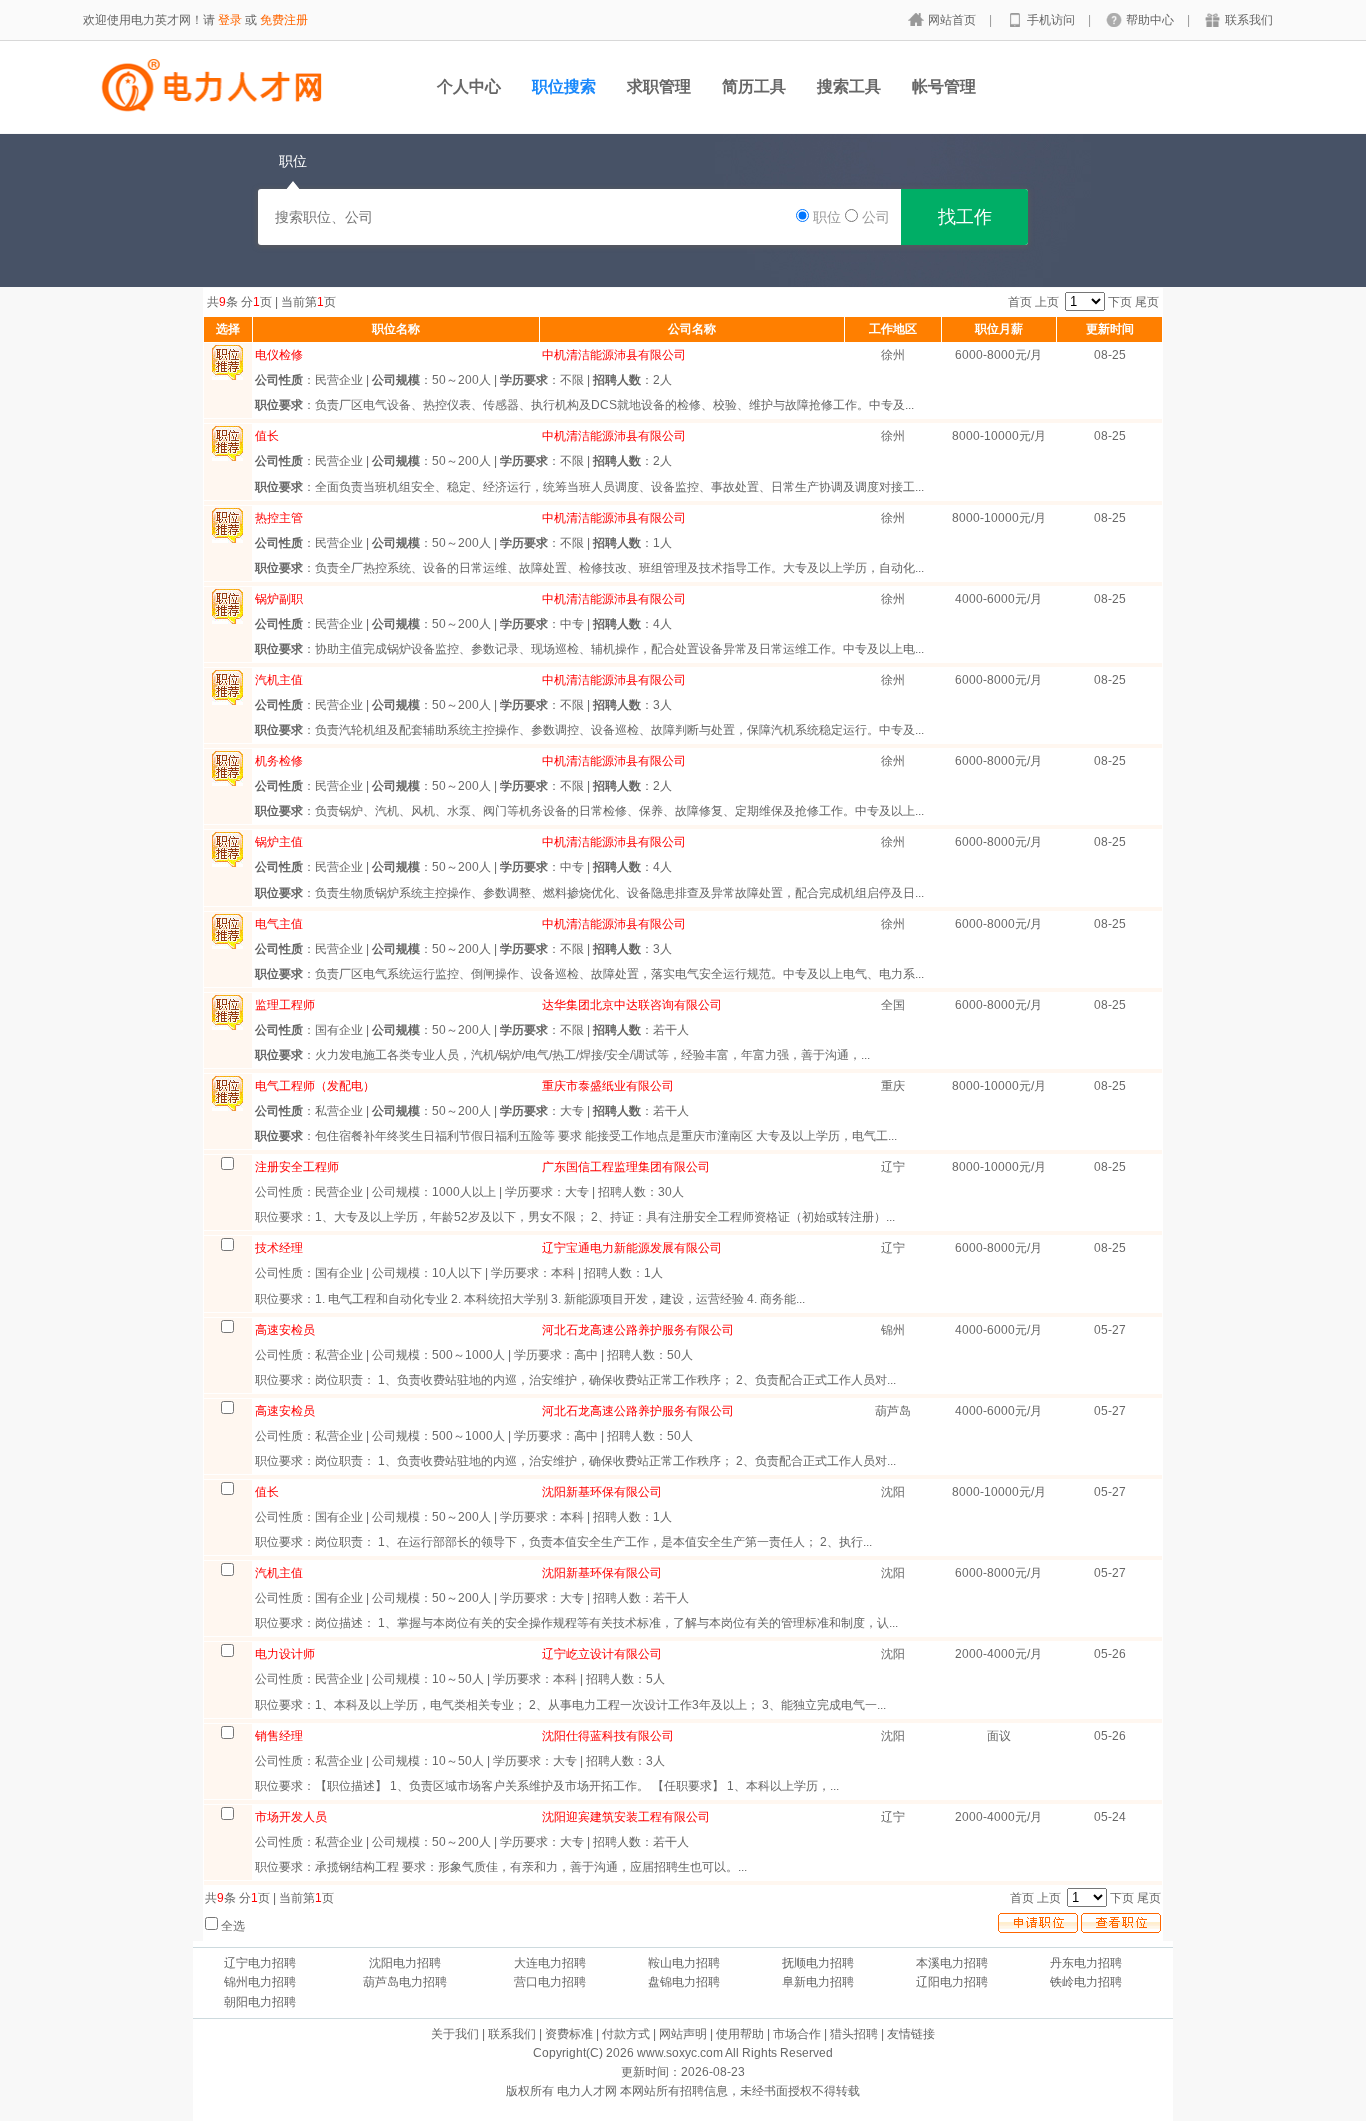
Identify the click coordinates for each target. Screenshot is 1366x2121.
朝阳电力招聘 (260, 2002)
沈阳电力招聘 (405, 1963)
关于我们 (455, 2034)
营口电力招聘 (550, 1982)
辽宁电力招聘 (260, 1963)
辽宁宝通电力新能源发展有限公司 (632, 1248)
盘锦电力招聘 (684, 1982)
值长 (267, 1492)
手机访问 (1052, 20)
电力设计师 (285, 1654)
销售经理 (279, 1736)
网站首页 (953, 20)
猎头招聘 (854, 2034)
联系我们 (1249, 20)
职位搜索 (564, 86)
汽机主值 (279, 1573)
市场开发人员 (291, 1817)
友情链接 (911, 2034)
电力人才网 (587, 2091)
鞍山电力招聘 (684, 1963)
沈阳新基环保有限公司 (602, 1492)
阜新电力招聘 (818, 1982)
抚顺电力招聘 (818, 1963)
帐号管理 (944, 86)
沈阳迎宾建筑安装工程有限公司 (626, 1817)
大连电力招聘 (550, 1963)
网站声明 (683, 2034)
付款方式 (626, 2034)
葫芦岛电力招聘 (405, 1982)
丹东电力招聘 (1086, 1963)
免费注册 (284, 20)
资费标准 (569, 2034)
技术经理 (279, 1248)
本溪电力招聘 (952, 1963)
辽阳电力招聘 (952, 1982)
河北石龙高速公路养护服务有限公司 (638, 1330)
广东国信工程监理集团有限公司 (626, 1167)
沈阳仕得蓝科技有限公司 (608, 1736)
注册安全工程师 (297, 1167)
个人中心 (469, 86)
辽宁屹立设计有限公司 (602, 1654)
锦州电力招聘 (260, 1982)
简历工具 (754, 86)
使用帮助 (740, 2034)
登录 (230, 20)
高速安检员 (285, 1330)
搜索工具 (849, 86)
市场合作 (797, 2034)
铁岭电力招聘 (1086, 1982)
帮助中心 (1151, 20)
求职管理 (659, 86)
